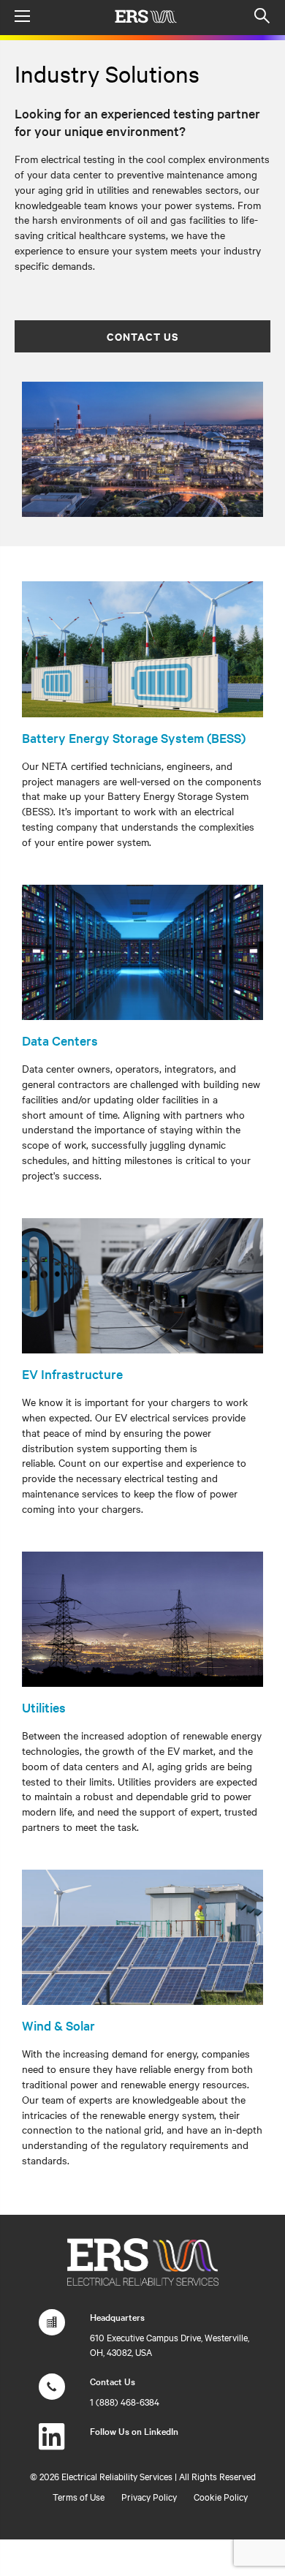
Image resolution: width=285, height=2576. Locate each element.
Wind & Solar (58, 2025)
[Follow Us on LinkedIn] (52, 2444)
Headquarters (117, 2316)
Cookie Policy (221, 2496)
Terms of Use (79, 2496)
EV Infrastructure (72, 1374)
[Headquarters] (52, 2330)
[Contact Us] (52, 2394)
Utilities (44, 1707)
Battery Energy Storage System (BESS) (134, 737)
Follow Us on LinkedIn (134, 2430)
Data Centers (60, 1040)
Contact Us (142, 336)
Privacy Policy (149, 2496)
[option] (142, 450)
